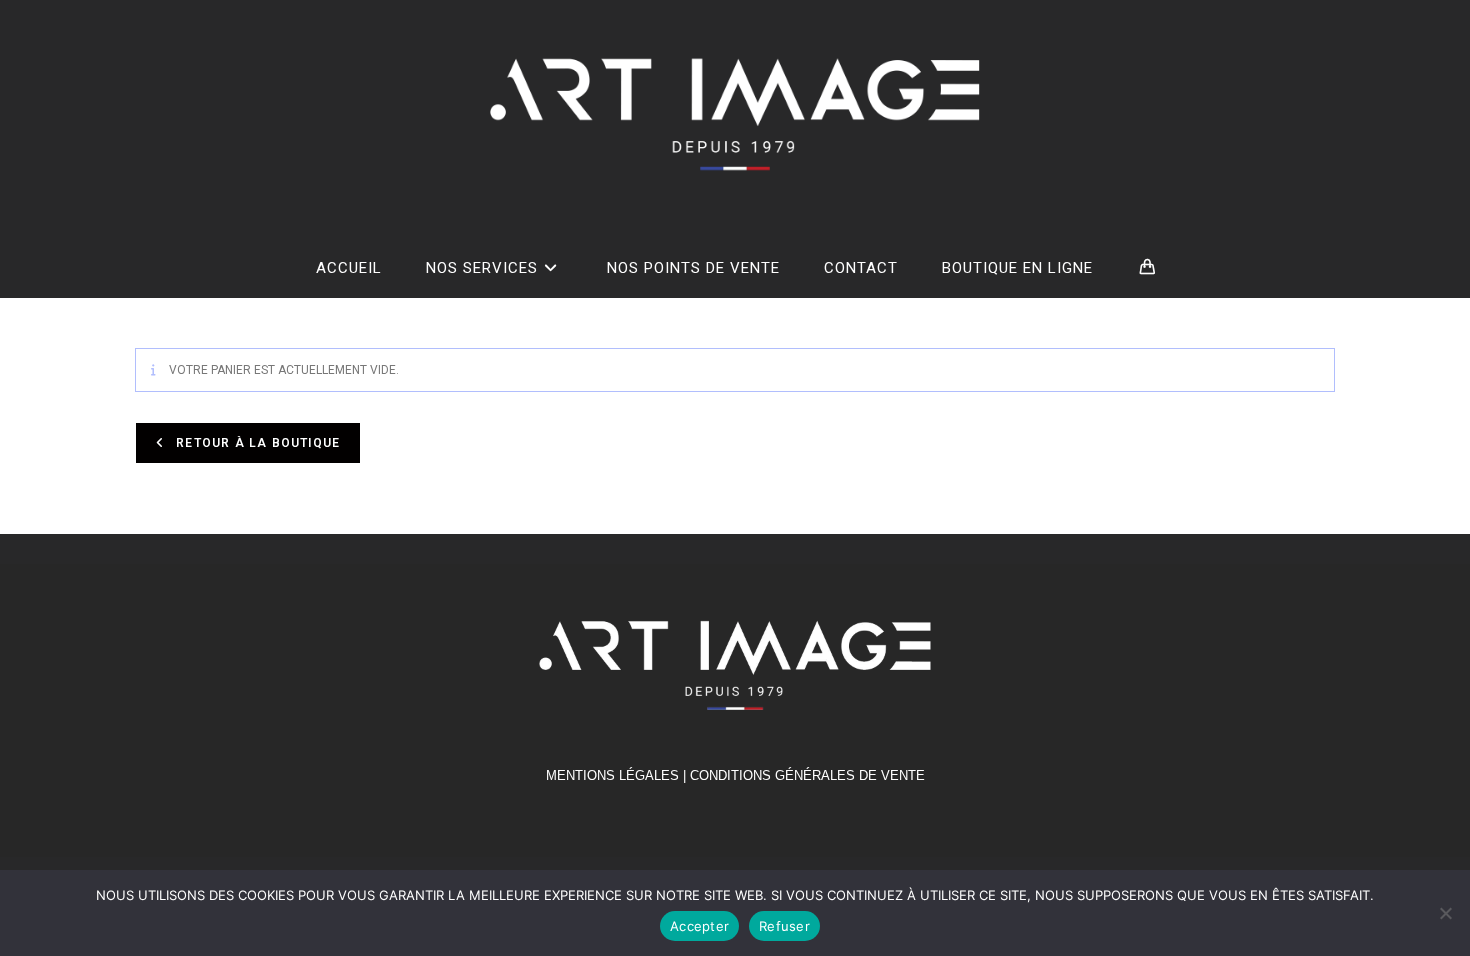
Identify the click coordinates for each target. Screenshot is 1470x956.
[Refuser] (1445, 913)
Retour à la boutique (256, 443)
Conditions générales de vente (807, 775)
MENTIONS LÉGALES (612, 775)
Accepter (699, 926)
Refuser (784, 926)
